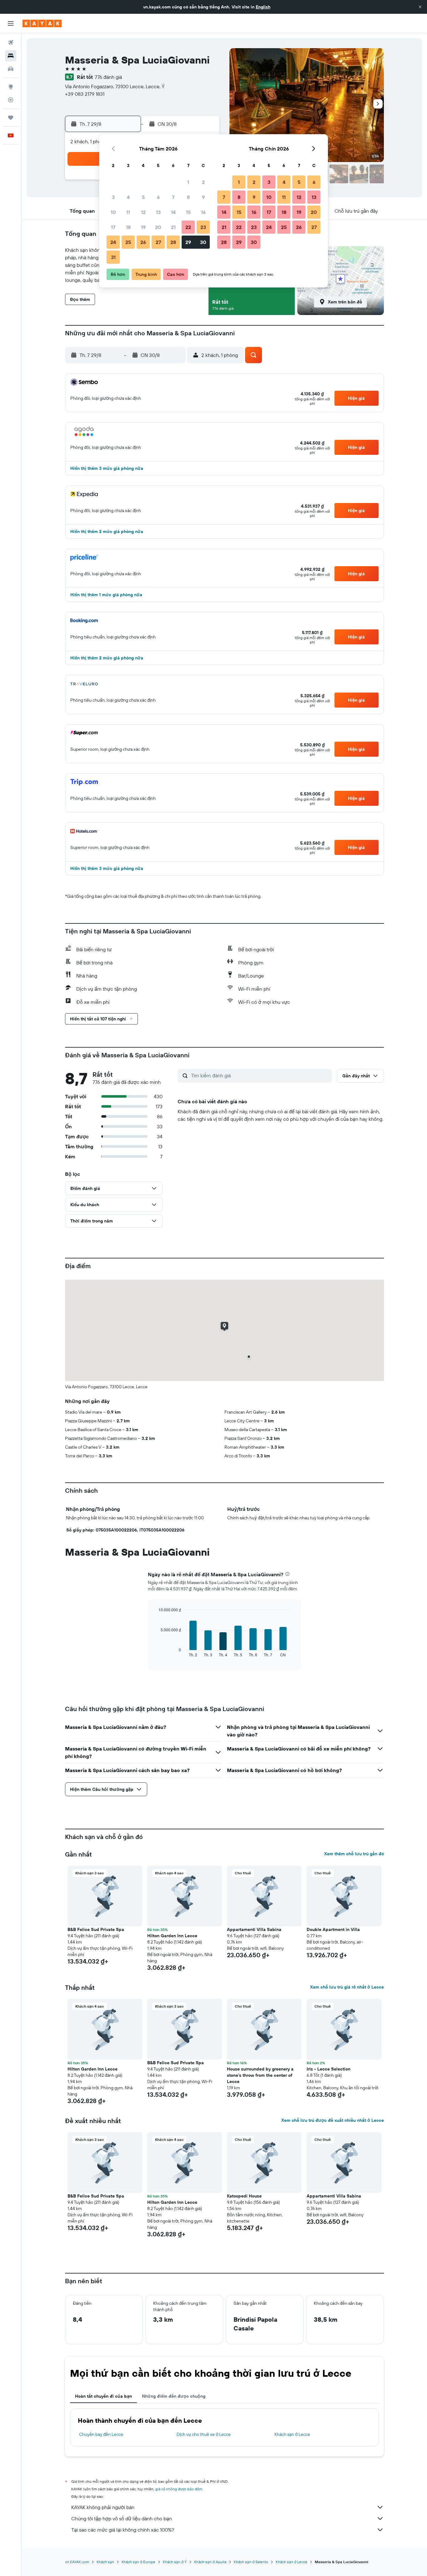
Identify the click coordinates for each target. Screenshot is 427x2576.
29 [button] (188, 242)
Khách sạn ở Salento (251, 2562)
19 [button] (143, 227)
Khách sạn (105, 2562)
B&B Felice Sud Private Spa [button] (96, 1929)
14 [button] (173, 212)
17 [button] (113, 227)
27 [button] (158, 242)
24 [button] (113, 242)
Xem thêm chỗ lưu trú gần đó (354, 1854)
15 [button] (188, 212)
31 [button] (113, 257)
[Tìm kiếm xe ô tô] (11, 69)
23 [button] (203, 227)
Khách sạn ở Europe (138, 2562)
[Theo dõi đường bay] (11, 100)
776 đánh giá (108, 77)
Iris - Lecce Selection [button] (329, 2069)
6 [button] (158, 197)
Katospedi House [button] (244, 2196)
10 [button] (113, 212)
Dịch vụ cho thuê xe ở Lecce (204, 2434)
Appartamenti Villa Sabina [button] (254, 1929)
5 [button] (143, 197)
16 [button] (203, 212)
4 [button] (128, 197)
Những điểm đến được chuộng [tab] (174, 2396)
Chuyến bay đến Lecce (101, 2434)
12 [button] (143, 212)
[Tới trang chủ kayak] (42, 23)
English (263, 7)
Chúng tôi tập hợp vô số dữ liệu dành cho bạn (122, 2518)
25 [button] (128, 242)
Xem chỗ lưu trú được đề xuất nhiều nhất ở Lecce (333, 2120)
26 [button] (143, 242)
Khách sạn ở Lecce (292, 2434)
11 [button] (128, 212)
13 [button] (158, 212)
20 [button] (158, 227)
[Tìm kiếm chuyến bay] (11, 43)
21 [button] (173, 227)
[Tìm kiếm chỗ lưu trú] (11, 56)
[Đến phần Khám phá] (11, 87)
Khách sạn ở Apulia (210, 2562)
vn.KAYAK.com (77, 2562)
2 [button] (203, 182)
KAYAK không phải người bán (103, 2507)
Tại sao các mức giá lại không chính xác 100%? (123, 2530)
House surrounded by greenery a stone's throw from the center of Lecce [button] (260, 2075)
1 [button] (188, 182)
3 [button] (113, 197)
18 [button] (128, 227)
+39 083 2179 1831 (85, 94)
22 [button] (188, 227)
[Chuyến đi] (11, 118)
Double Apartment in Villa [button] (333, 1929)
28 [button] (173, 242)
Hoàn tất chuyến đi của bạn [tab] (103, 2396)
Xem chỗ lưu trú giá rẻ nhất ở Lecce (347, 1987)
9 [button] (203, 197)
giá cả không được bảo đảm (179, 2489)
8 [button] (188, 197)
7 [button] (173, 197)
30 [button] (203, 242)
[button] (420, 7)
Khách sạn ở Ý (175, 2562)
